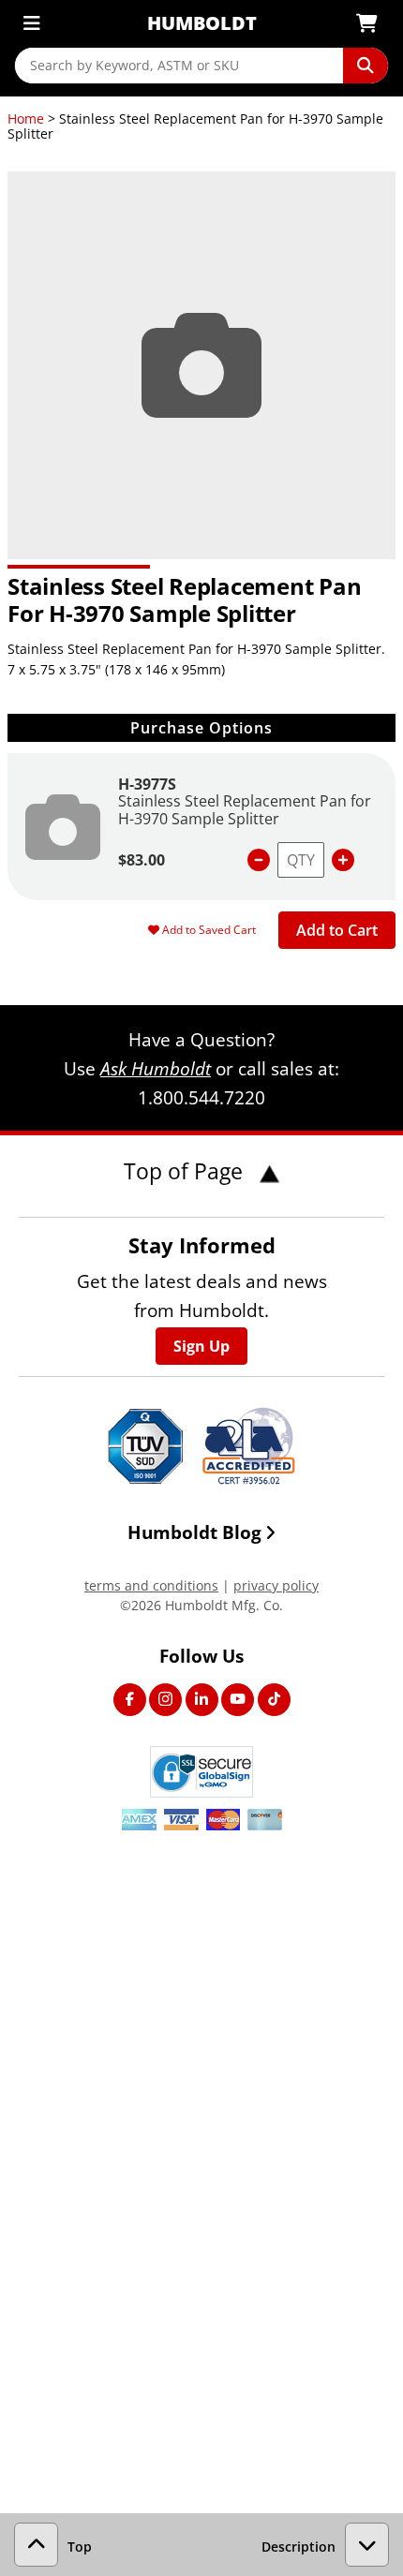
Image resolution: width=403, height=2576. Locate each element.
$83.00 (142, 860)
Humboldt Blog (194, 1532)
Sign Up (201, 1346)
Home (26, 118)
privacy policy (276, 1585)
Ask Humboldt (156, 1068)
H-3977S (147, 784)
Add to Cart (337, 930)
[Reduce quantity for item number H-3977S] (259, 860)
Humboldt (202, 23)
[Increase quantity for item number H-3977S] (343, 860)
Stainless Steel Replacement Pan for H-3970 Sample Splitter (245, 809)
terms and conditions (151, 1585)
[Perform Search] (366, 66)
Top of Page (186, 1171)
